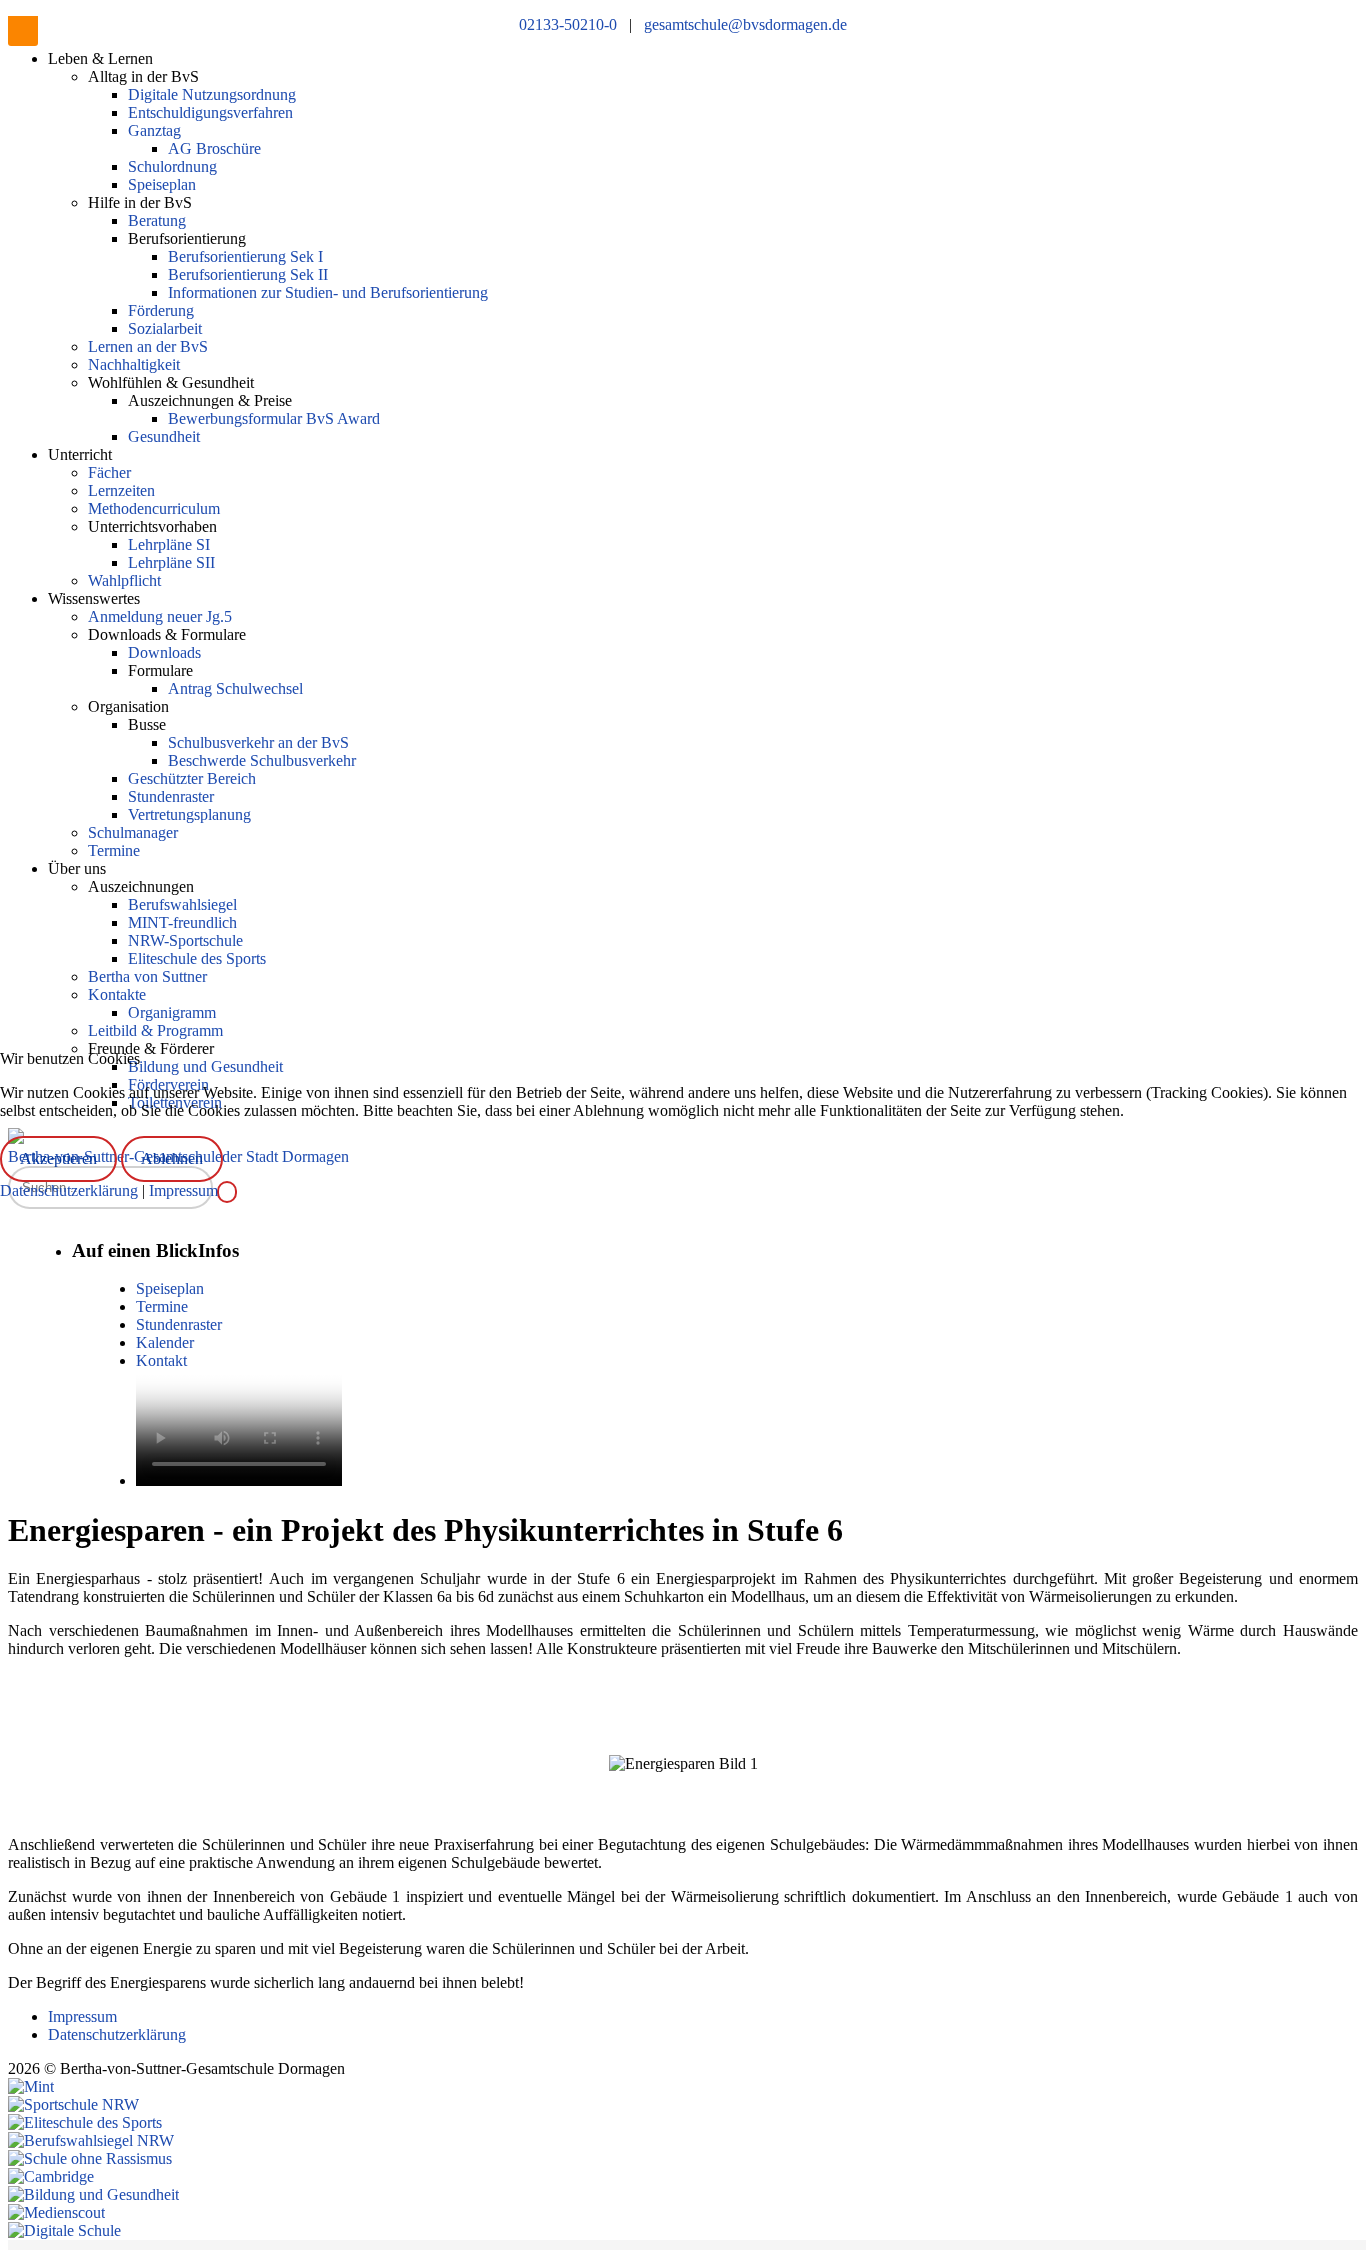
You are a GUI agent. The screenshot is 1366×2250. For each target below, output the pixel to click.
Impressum (183, 1190)
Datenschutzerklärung (71, 1190)
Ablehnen (172, 1158)
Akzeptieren (58, 1158)
